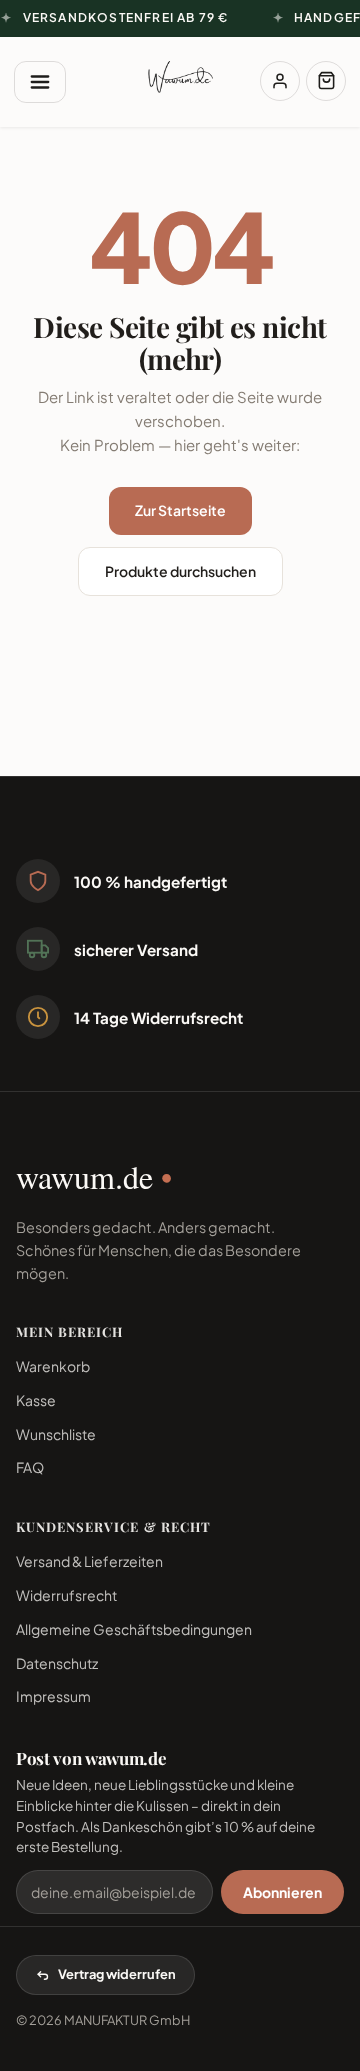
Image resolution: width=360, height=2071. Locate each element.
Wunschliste (56, 1434)
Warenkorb (53, 1366)
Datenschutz (57, 1663)
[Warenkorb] (326, 81)
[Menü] (40, 82)
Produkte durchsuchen (180, 571)
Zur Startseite (180, 510)
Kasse (36, 1400)
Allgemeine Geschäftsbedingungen (134, 1629)
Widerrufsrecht (66, 1595)
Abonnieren (282, 1892)
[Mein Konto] (280, 81)
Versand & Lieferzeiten (89, 1561)
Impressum (53, 1696)
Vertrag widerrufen (117, 1974)
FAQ (30, 1467)
